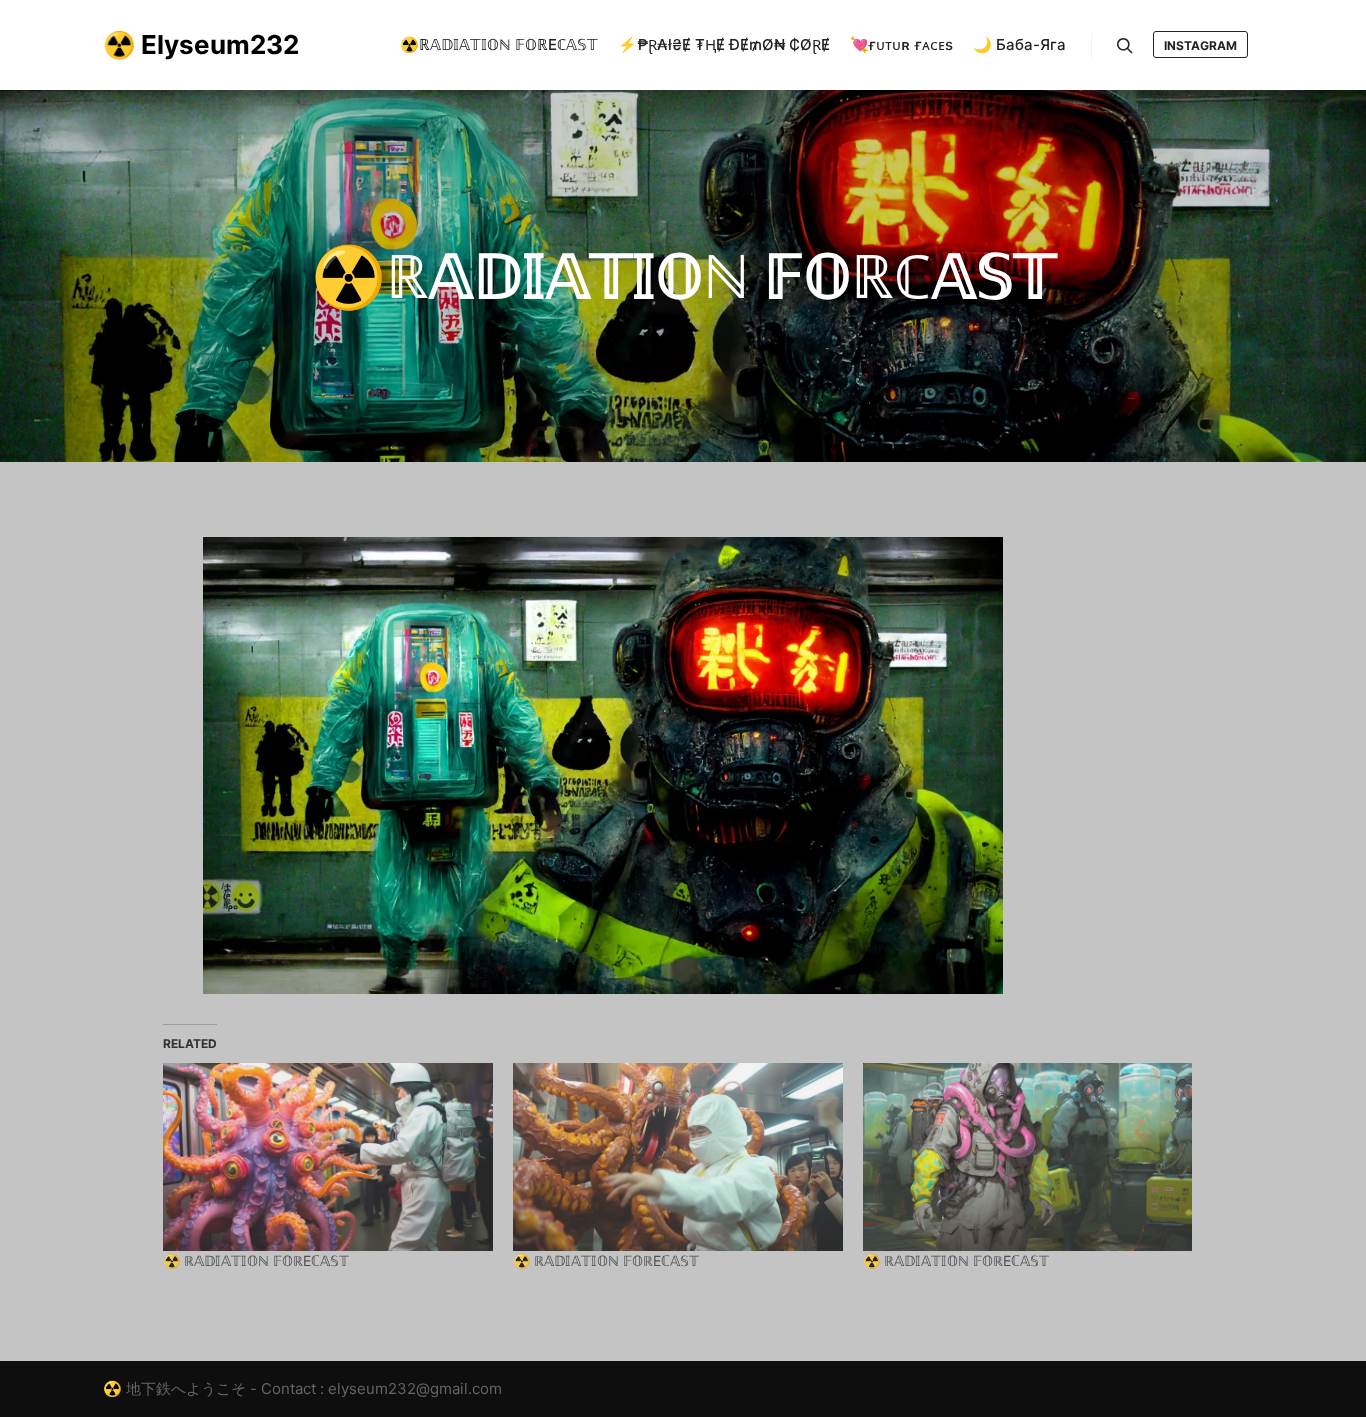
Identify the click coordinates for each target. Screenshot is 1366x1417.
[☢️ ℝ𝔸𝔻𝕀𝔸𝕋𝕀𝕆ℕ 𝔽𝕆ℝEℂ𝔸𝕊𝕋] (328, 1157)
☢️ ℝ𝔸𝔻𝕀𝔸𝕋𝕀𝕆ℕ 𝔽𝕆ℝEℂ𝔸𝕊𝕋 (256, 1260)
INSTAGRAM (1200, 45)
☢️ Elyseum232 (201, 44)
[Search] (1125, 46)
